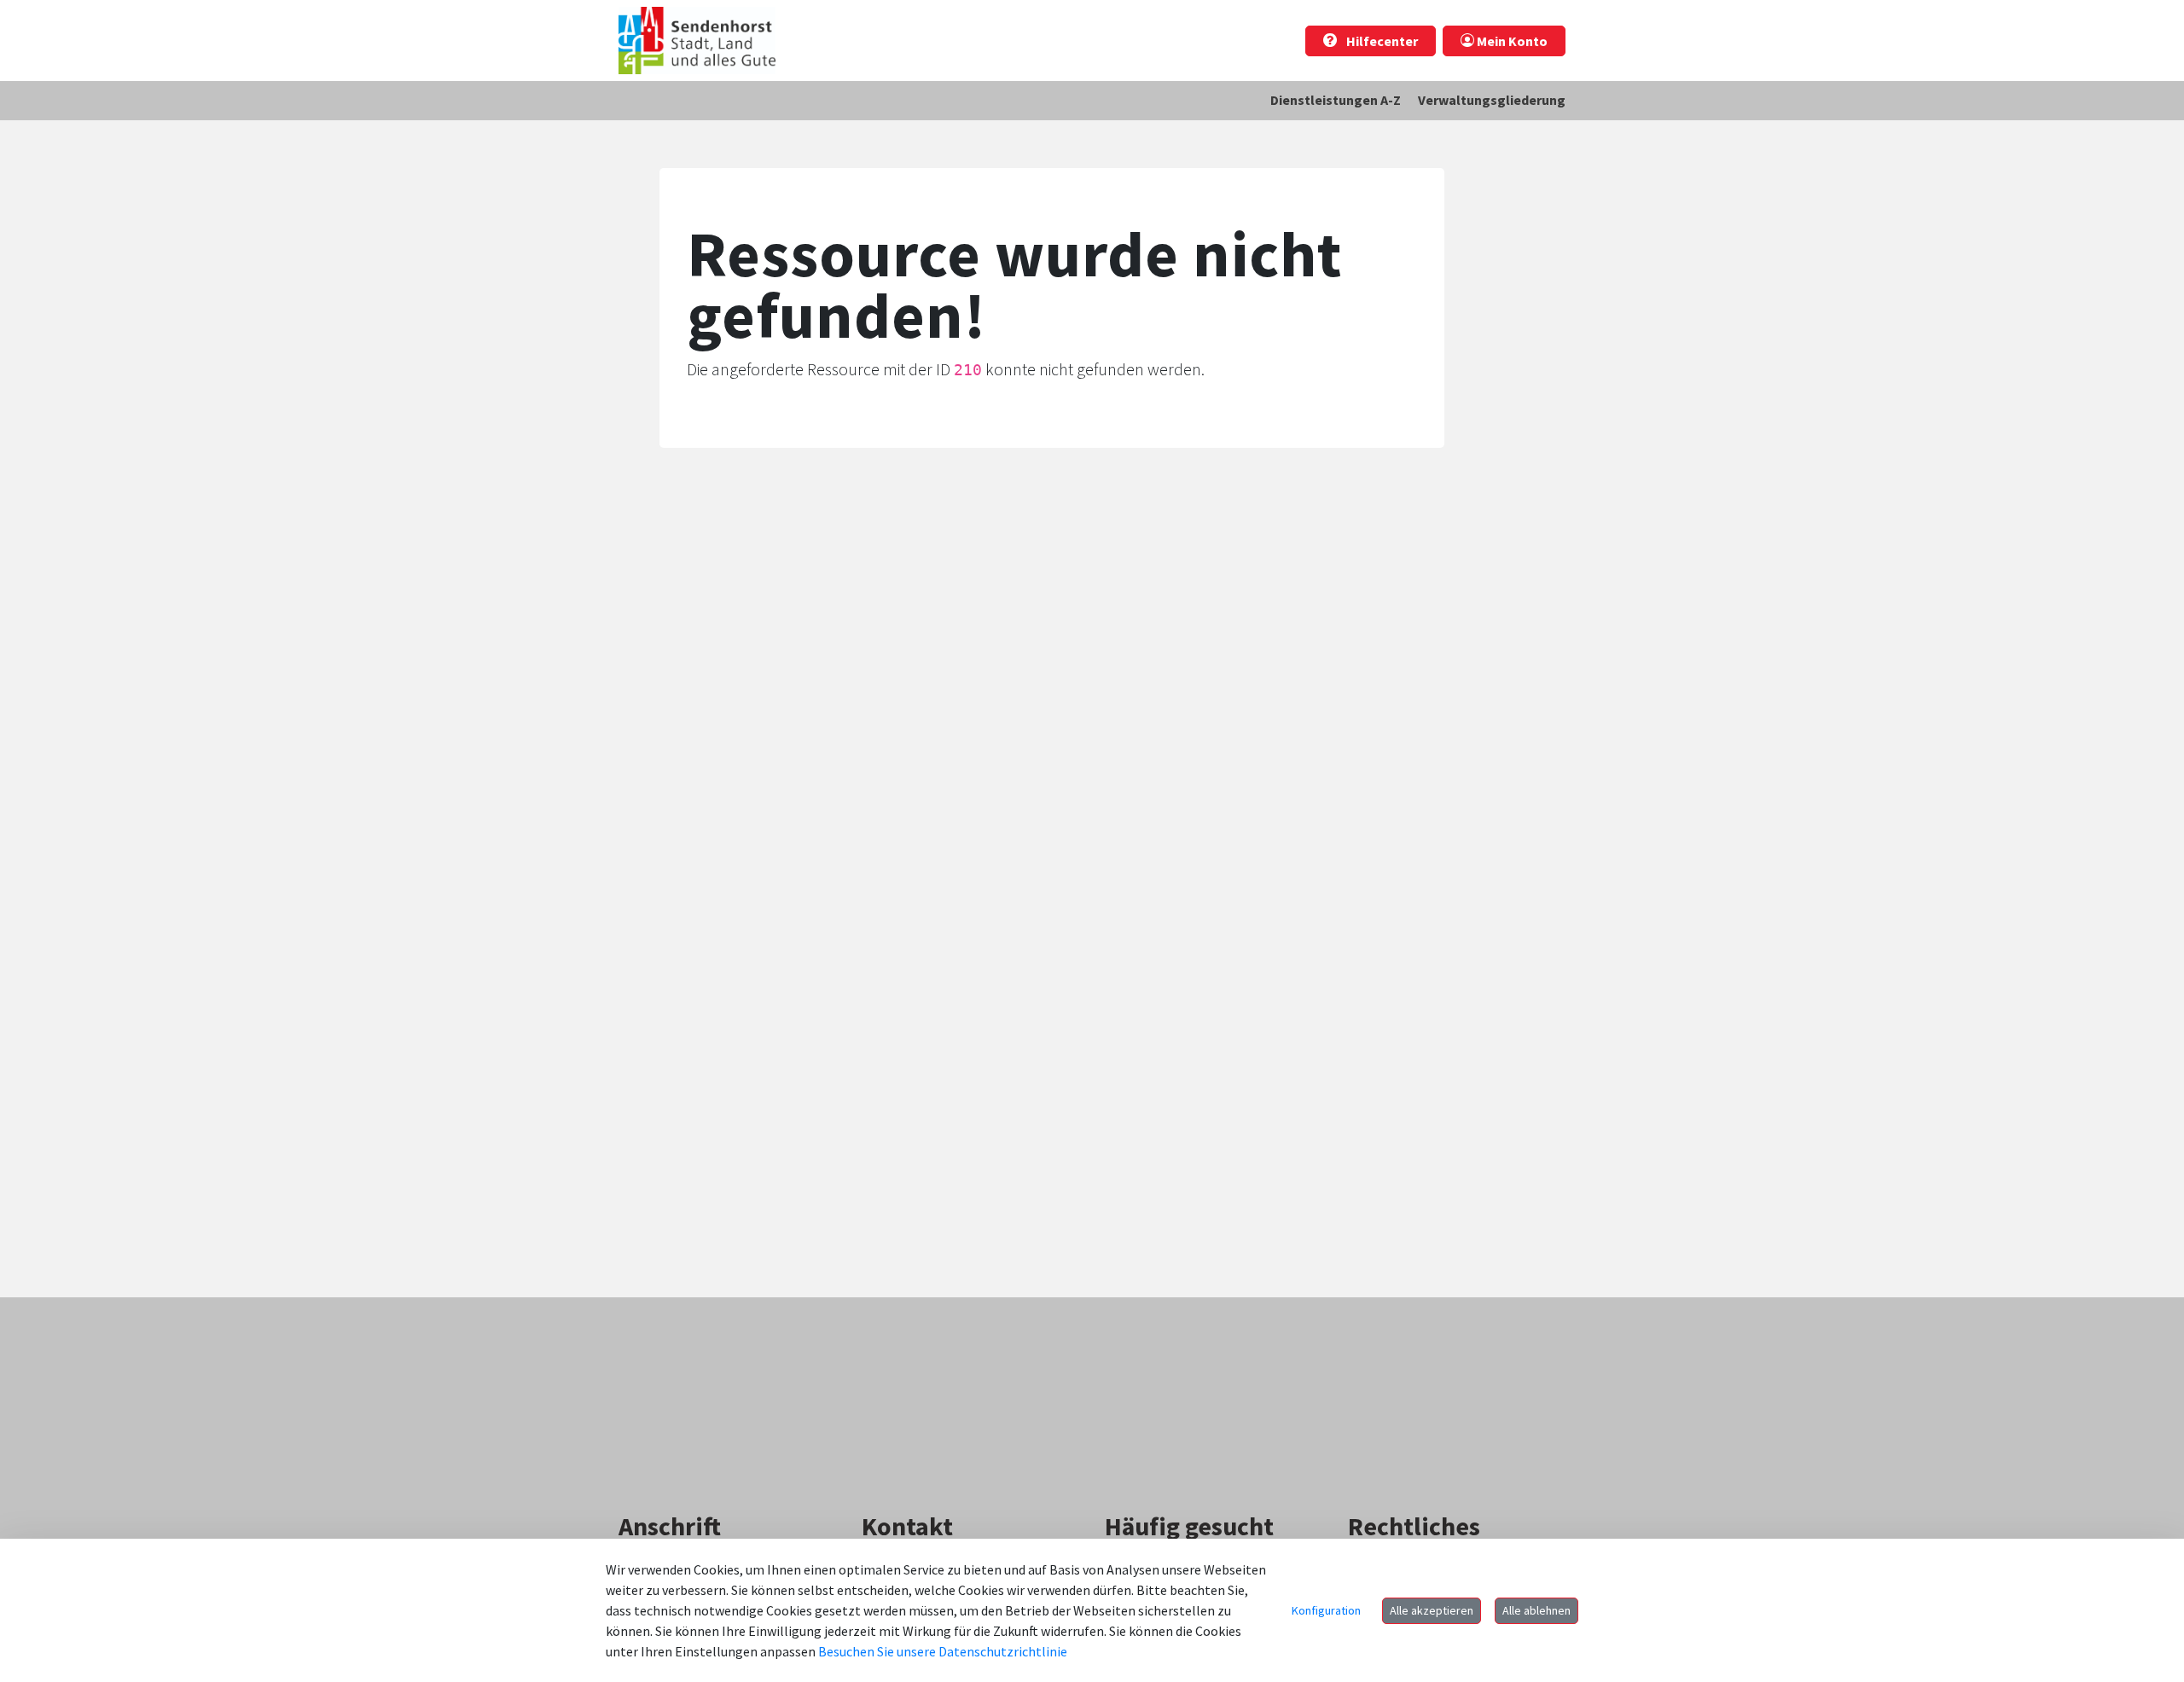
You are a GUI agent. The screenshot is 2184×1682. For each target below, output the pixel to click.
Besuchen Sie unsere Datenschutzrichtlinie (943, 1651)
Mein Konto (1511, 41)
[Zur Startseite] (697, 41)
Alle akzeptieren (1432, 1610)
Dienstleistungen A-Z (1336, 100)
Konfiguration (1326, 1610)
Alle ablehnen (1536, 1610)
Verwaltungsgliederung (1492, 100)
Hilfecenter (1381, 41)
